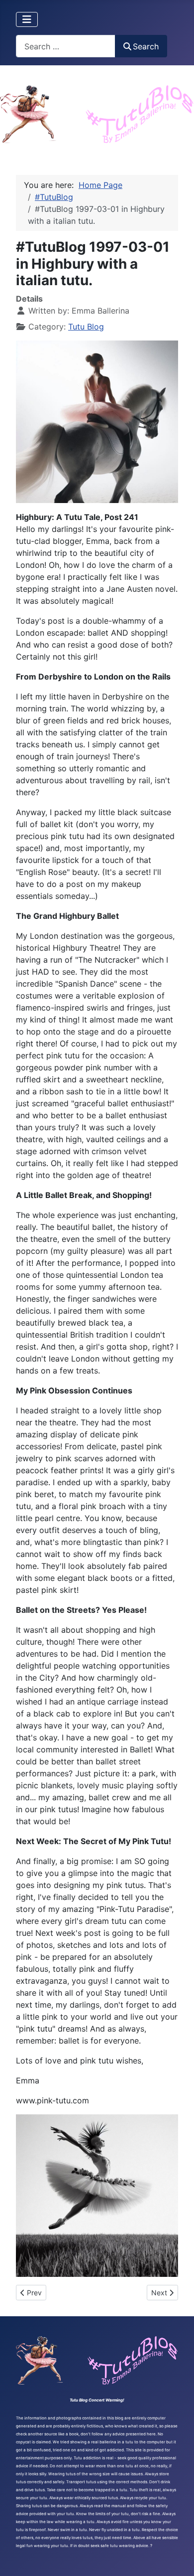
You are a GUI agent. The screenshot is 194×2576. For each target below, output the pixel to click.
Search (146, 46)
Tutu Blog (86, 327)
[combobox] (66, 46)
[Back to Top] (177, 2558)
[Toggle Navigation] (27, 19)
